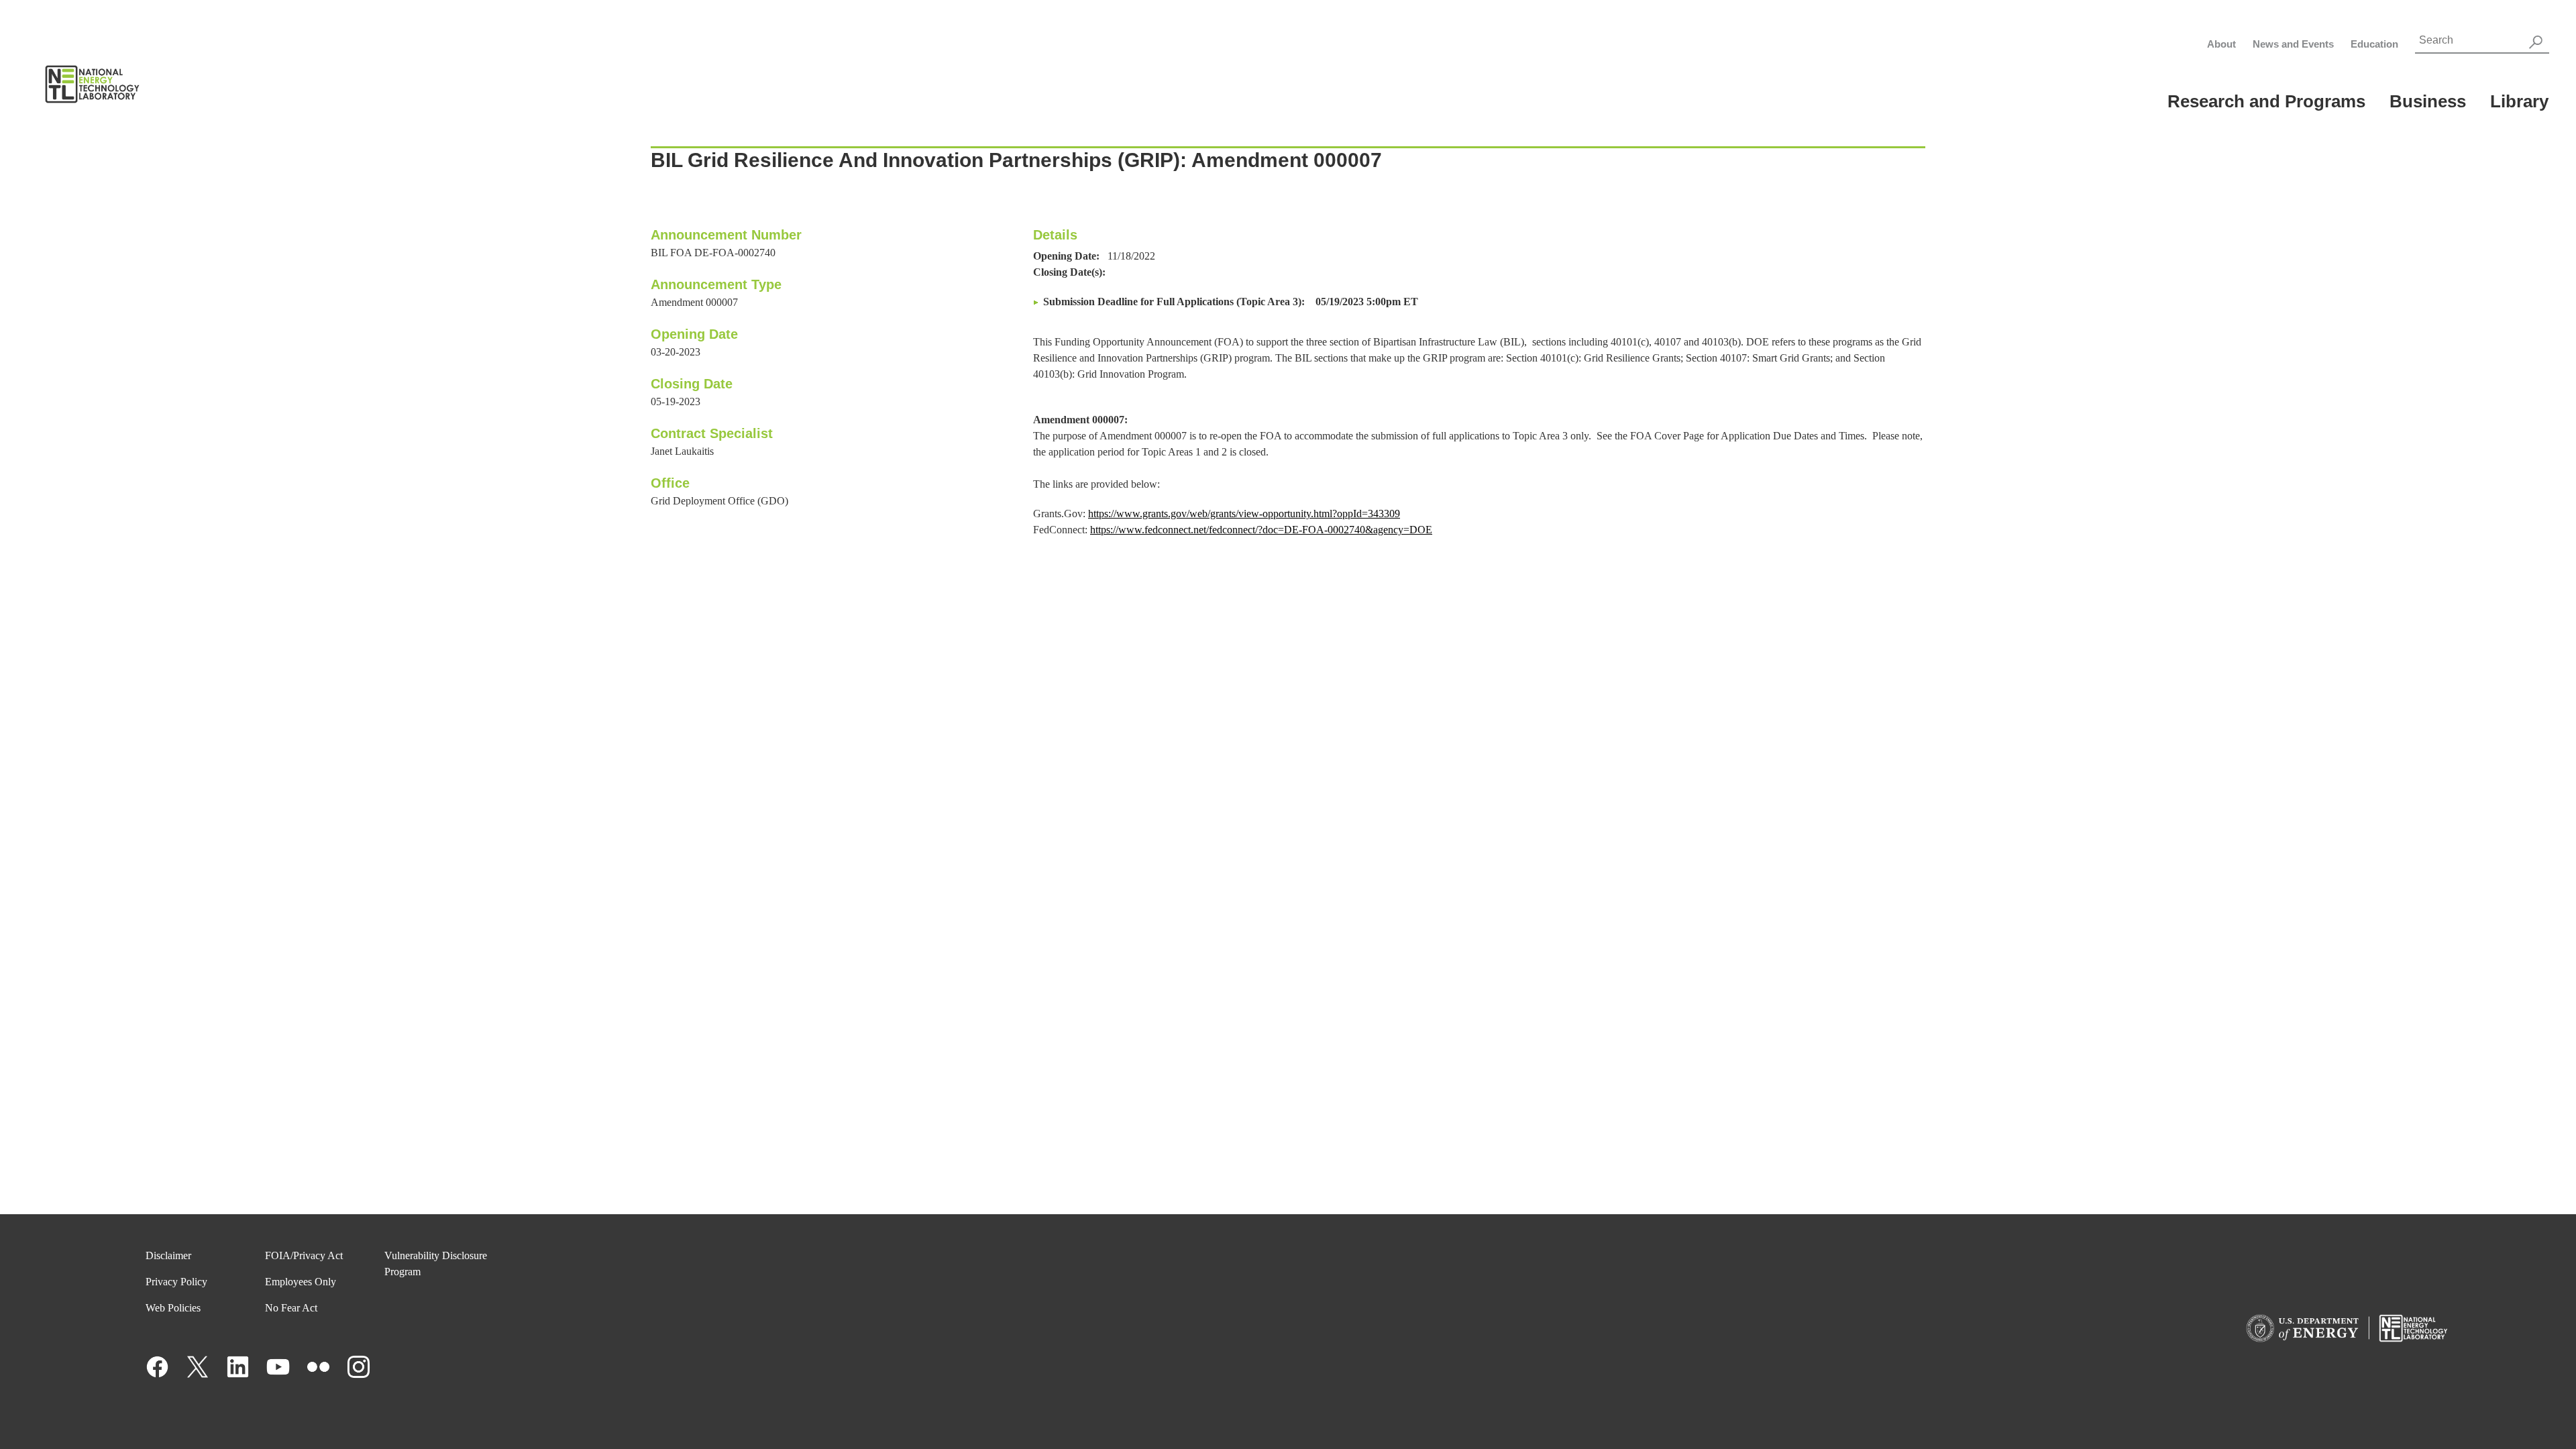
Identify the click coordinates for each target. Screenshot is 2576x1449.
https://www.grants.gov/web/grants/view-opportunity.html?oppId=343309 (1244, 514)
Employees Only (301, 1282)
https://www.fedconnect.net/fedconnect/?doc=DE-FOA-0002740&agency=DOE (1261, 530)
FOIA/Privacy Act (304, 1255)
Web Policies (173, 1308)
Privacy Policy (176, 1282)
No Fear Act (291, 1308)
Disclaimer (168, 1255)
